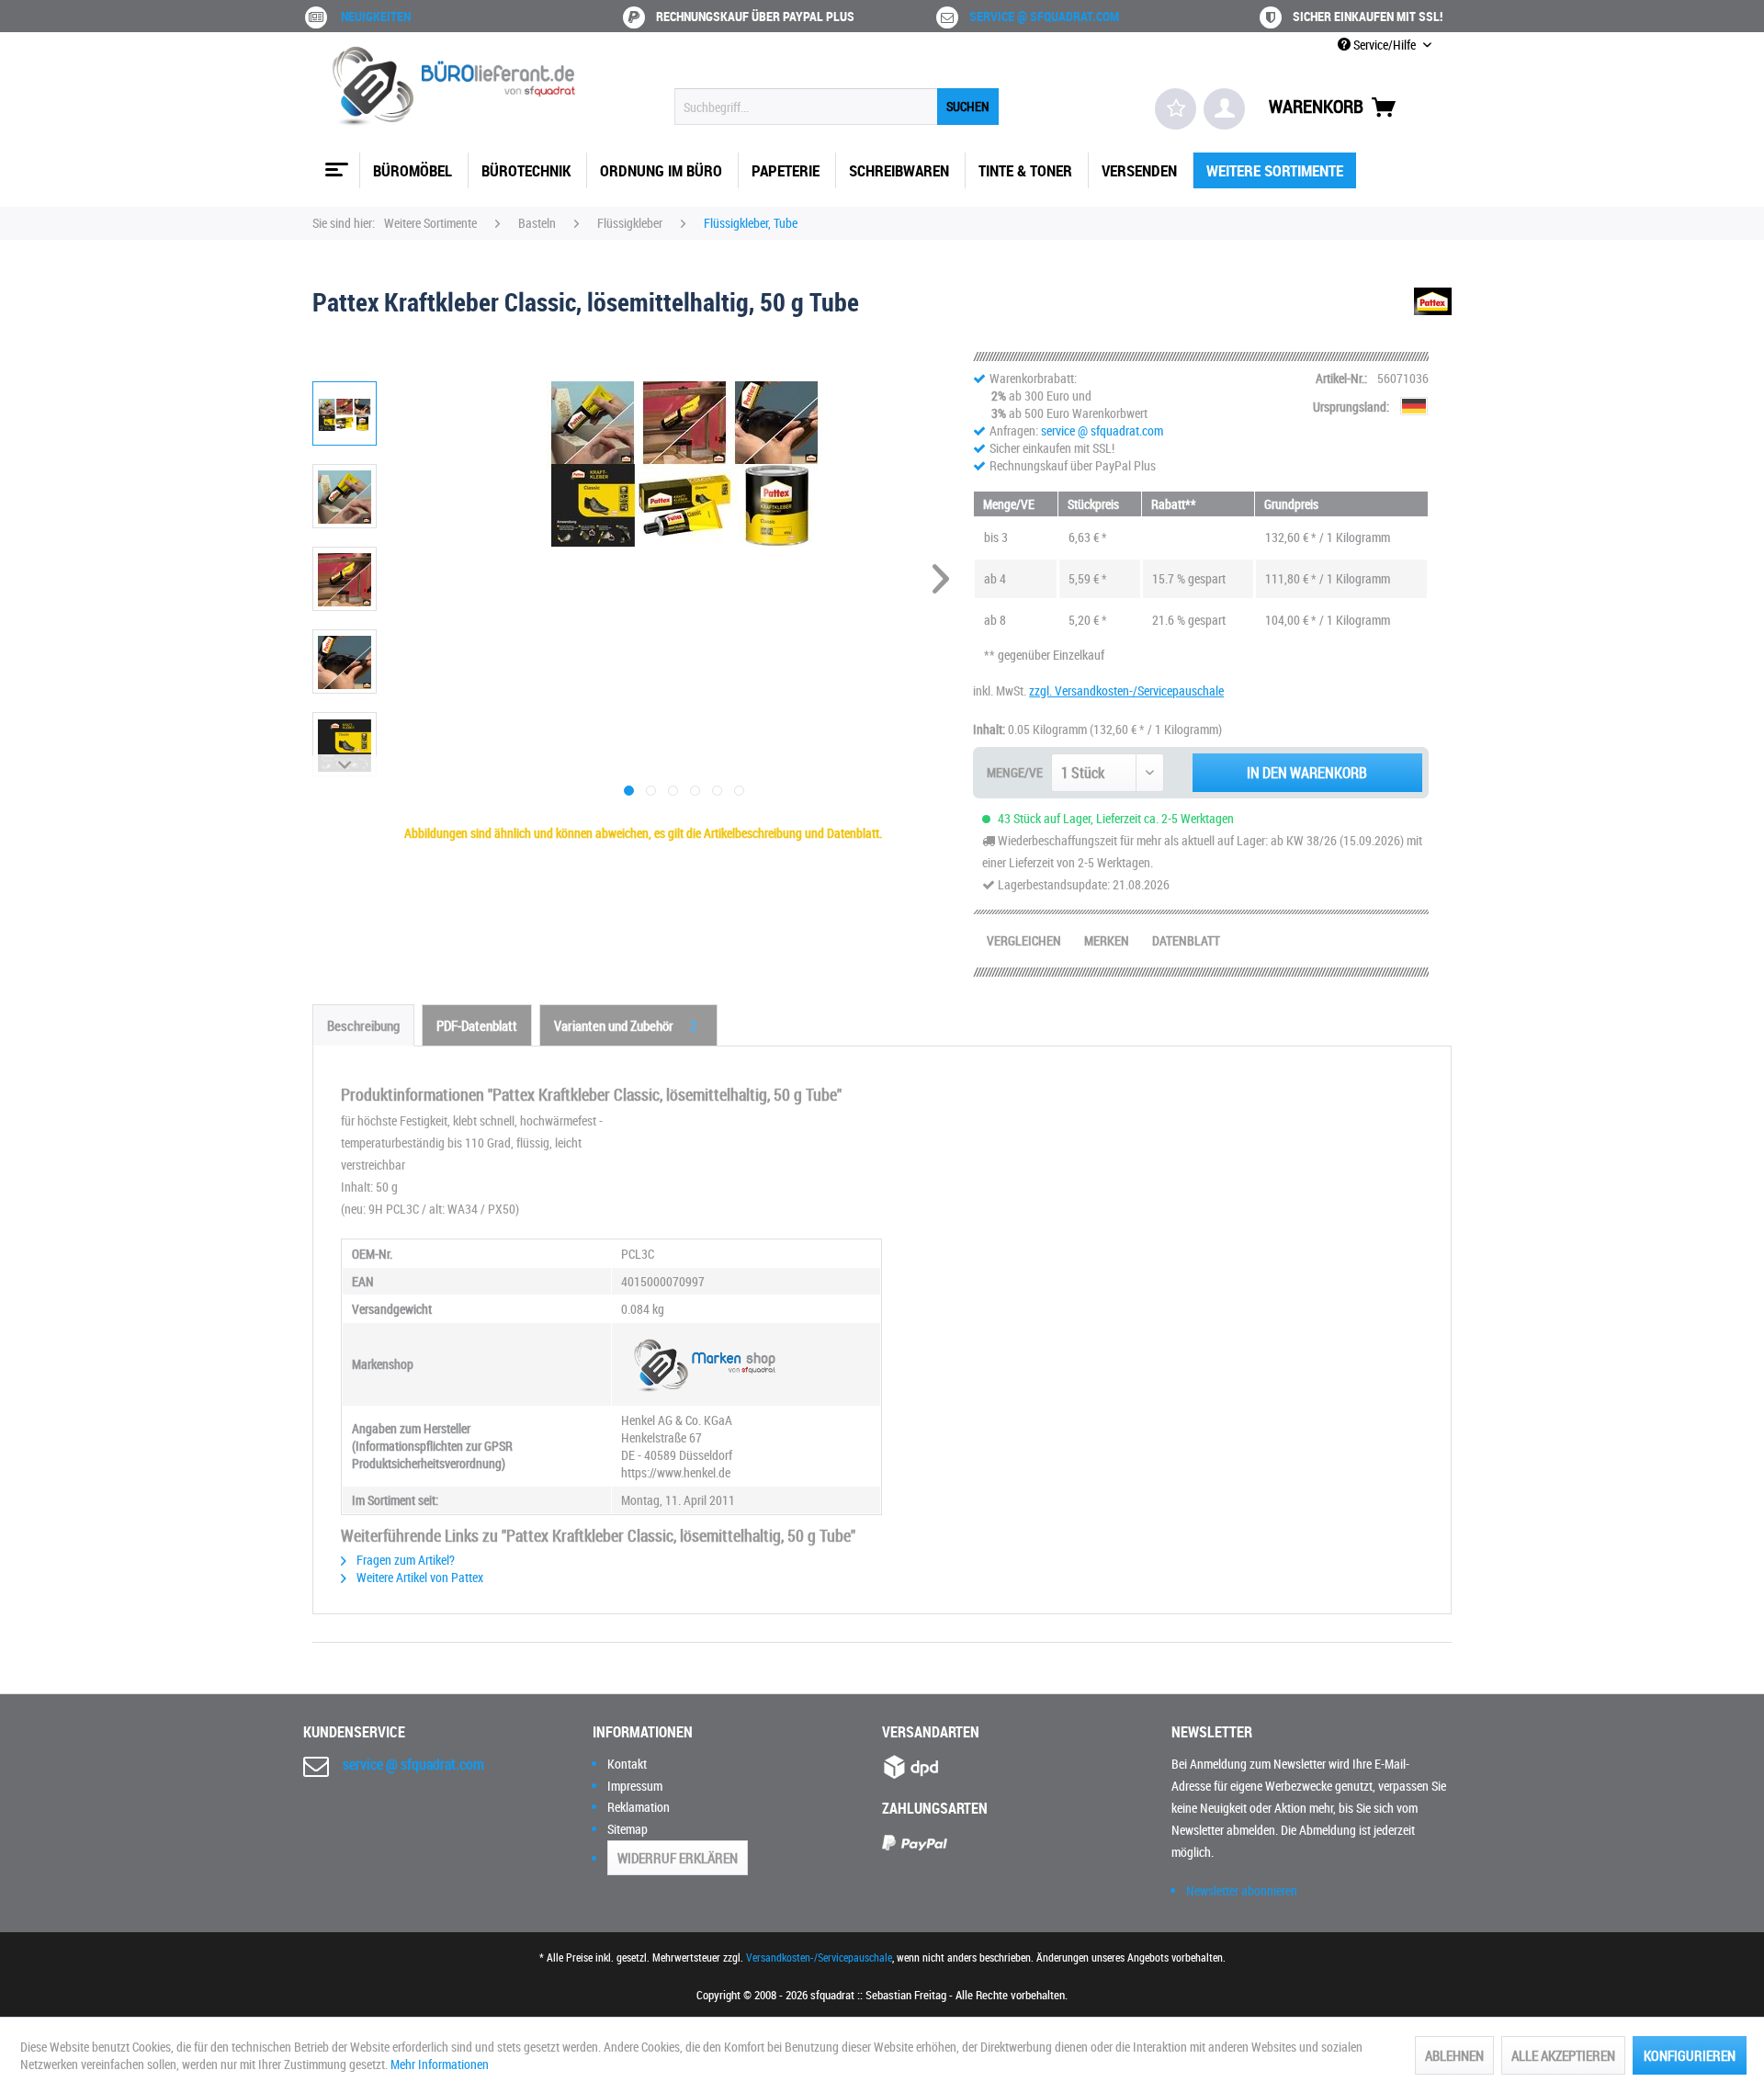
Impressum (635, 1786)
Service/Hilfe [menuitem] (1385, 45)
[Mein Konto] (1224, 109)
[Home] (334, 163)
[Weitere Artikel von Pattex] (1433, 320)
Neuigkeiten (376, 16)
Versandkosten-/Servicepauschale (819, 1957)
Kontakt (627, 1764)
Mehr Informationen (440, 2064)
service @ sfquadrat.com (1044, 16)
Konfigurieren (1690, 2055)
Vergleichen (1024, 940)
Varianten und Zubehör (625, 1025)
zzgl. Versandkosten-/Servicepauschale (1126, 690)
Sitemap (628, 1829)
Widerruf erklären (678, 1858)
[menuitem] (837, 107)
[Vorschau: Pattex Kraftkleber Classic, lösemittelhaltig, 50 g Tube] (345, 413)
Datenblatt (1186, 940)
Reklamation (639, 1807)
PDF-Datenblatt (477, 1025)
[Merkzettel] (1176, 109)
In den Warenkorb (1307, 773)
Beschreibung (363, 1025)
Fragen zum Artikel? (404, 1560)
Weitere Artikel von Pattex (418, 1577)
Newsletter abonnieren (1242, 1890)
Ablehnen (1454, 2055)
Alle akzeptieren (1563, 2055)
